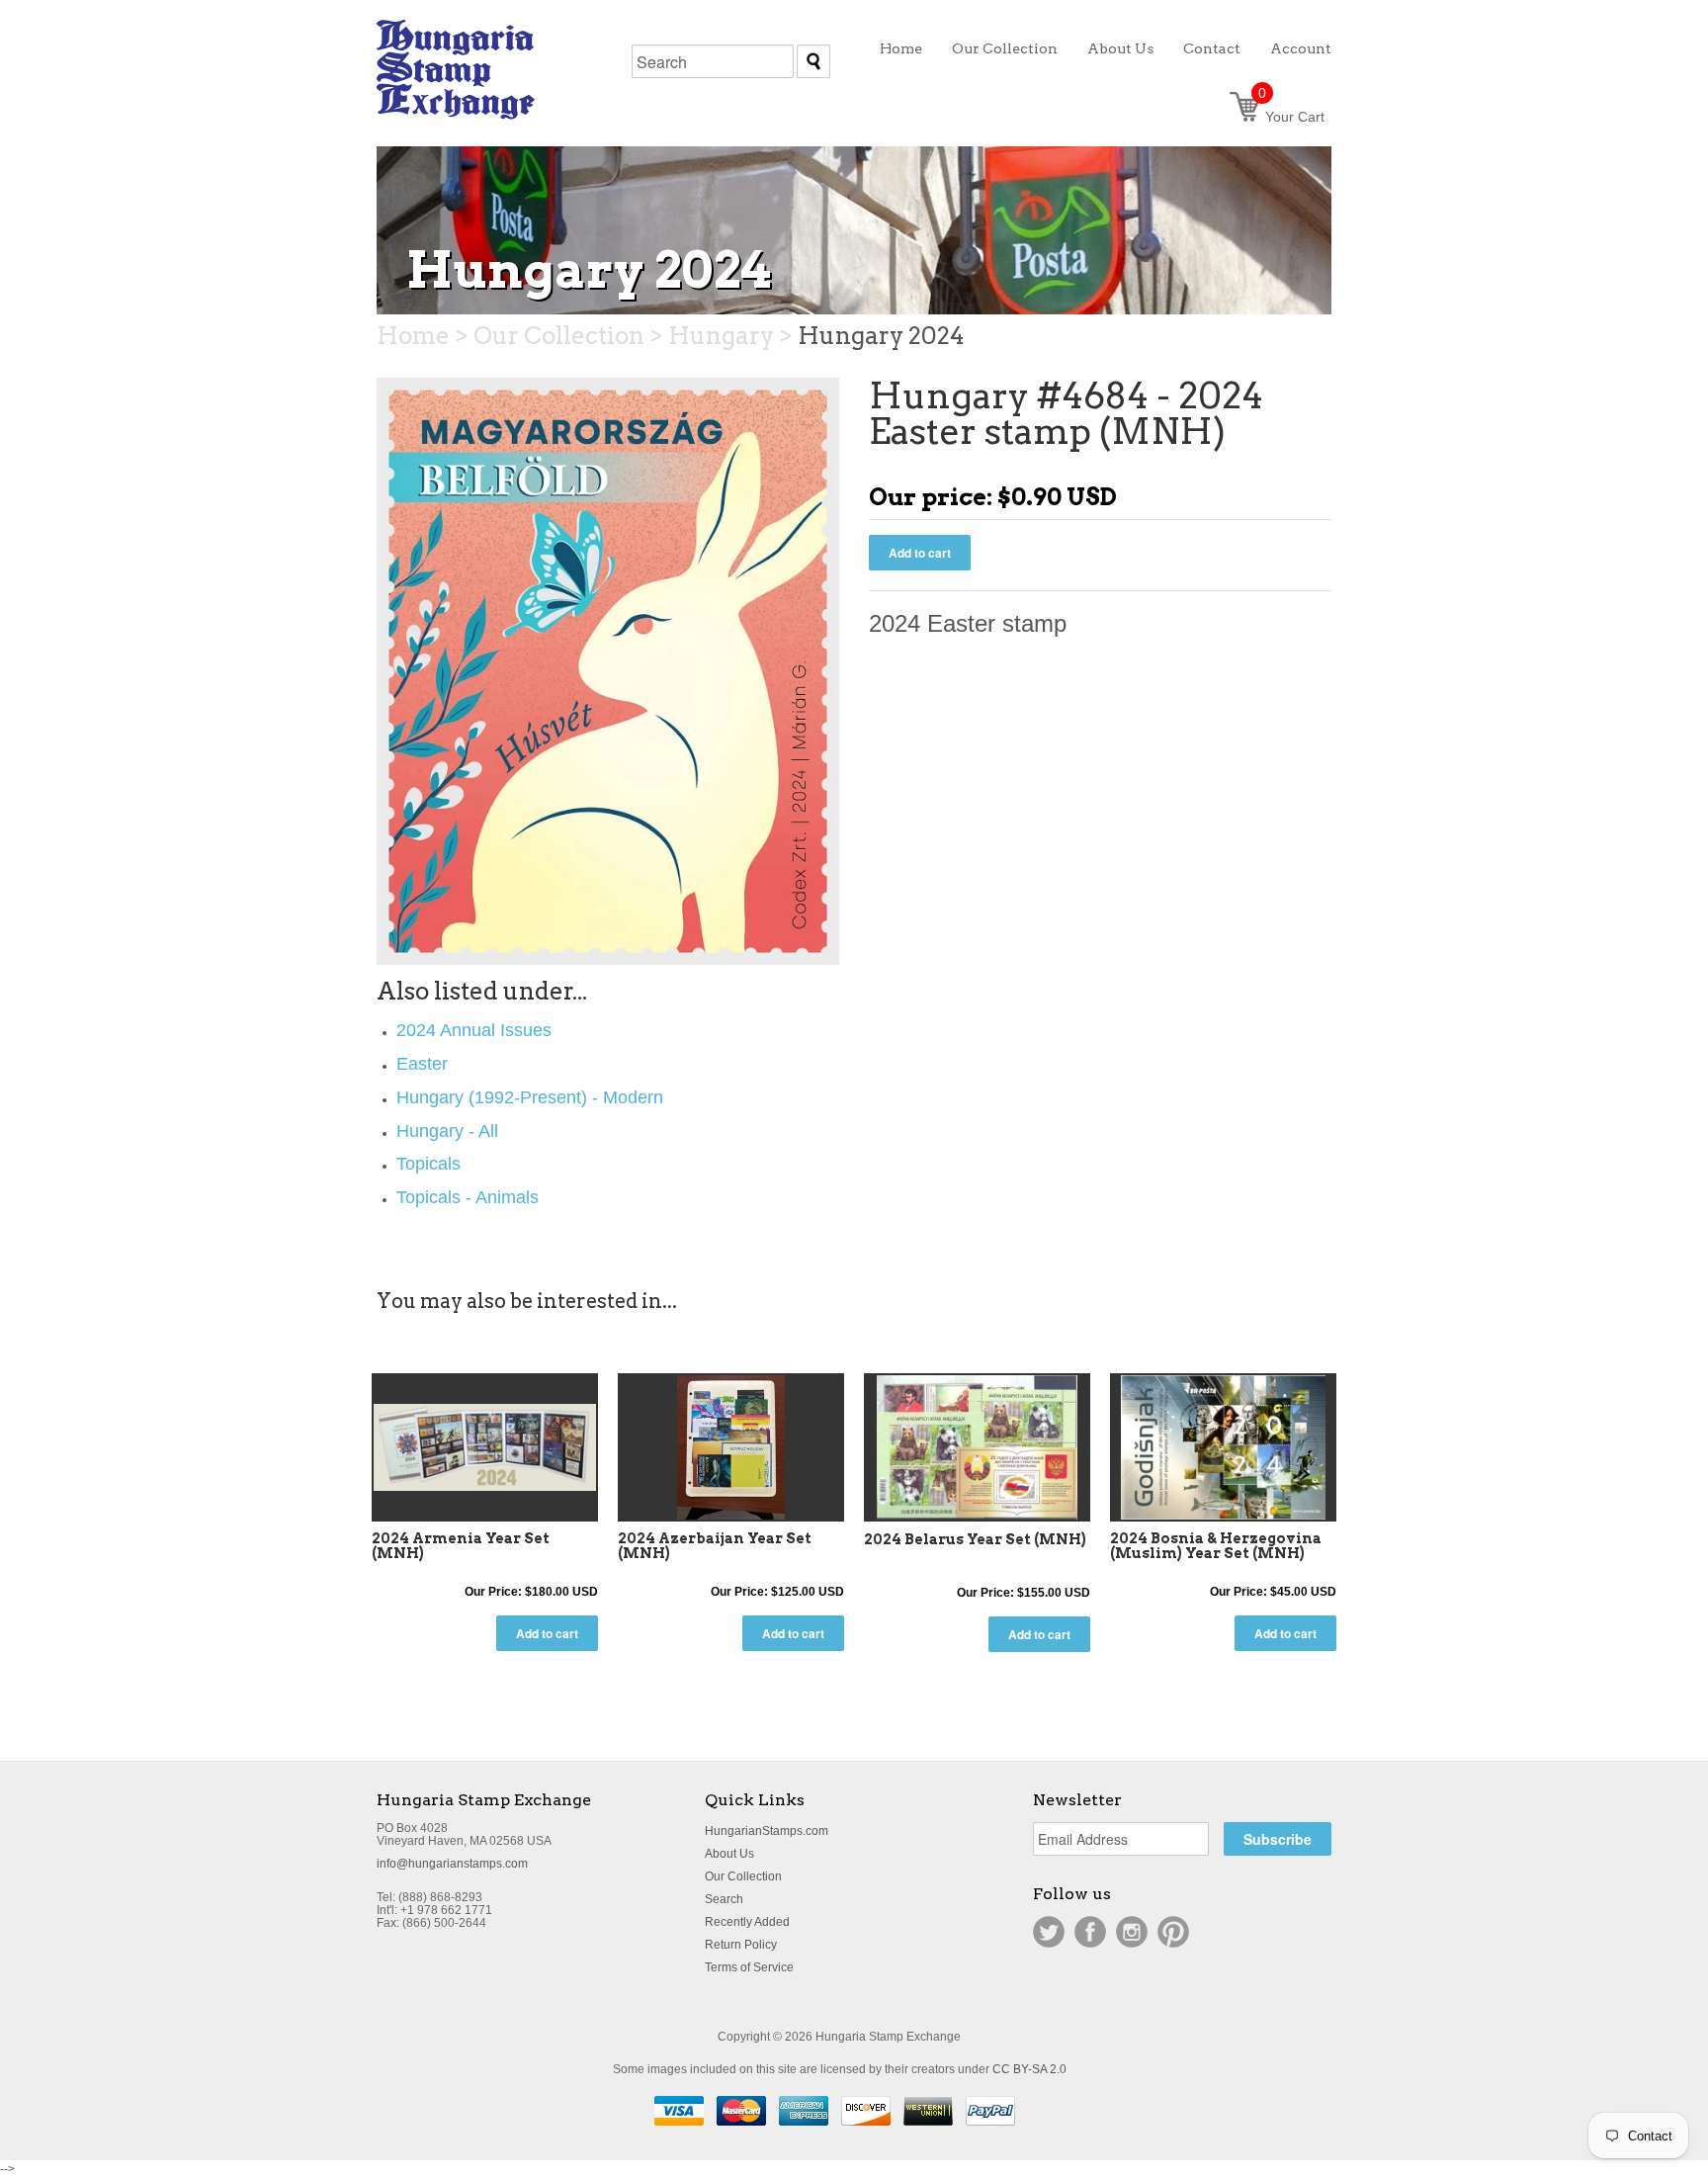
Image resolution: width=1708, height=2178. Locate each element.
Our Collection (743, 1876)
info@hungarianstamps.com (452, 1864)
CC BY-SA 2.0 (1029, 2069)
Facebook (1090, 1932)
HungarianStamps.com (767, 1831)
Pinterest (1173, 1932)
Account (1301, 48)
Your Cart (1291, 117)
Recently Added (747, 1922)
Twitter (1049, 1932)
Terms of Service (749, 1967)
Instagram (1132, 1932)
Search (724, 1899)
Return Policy (741, 1945)
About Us (729, 1854)
